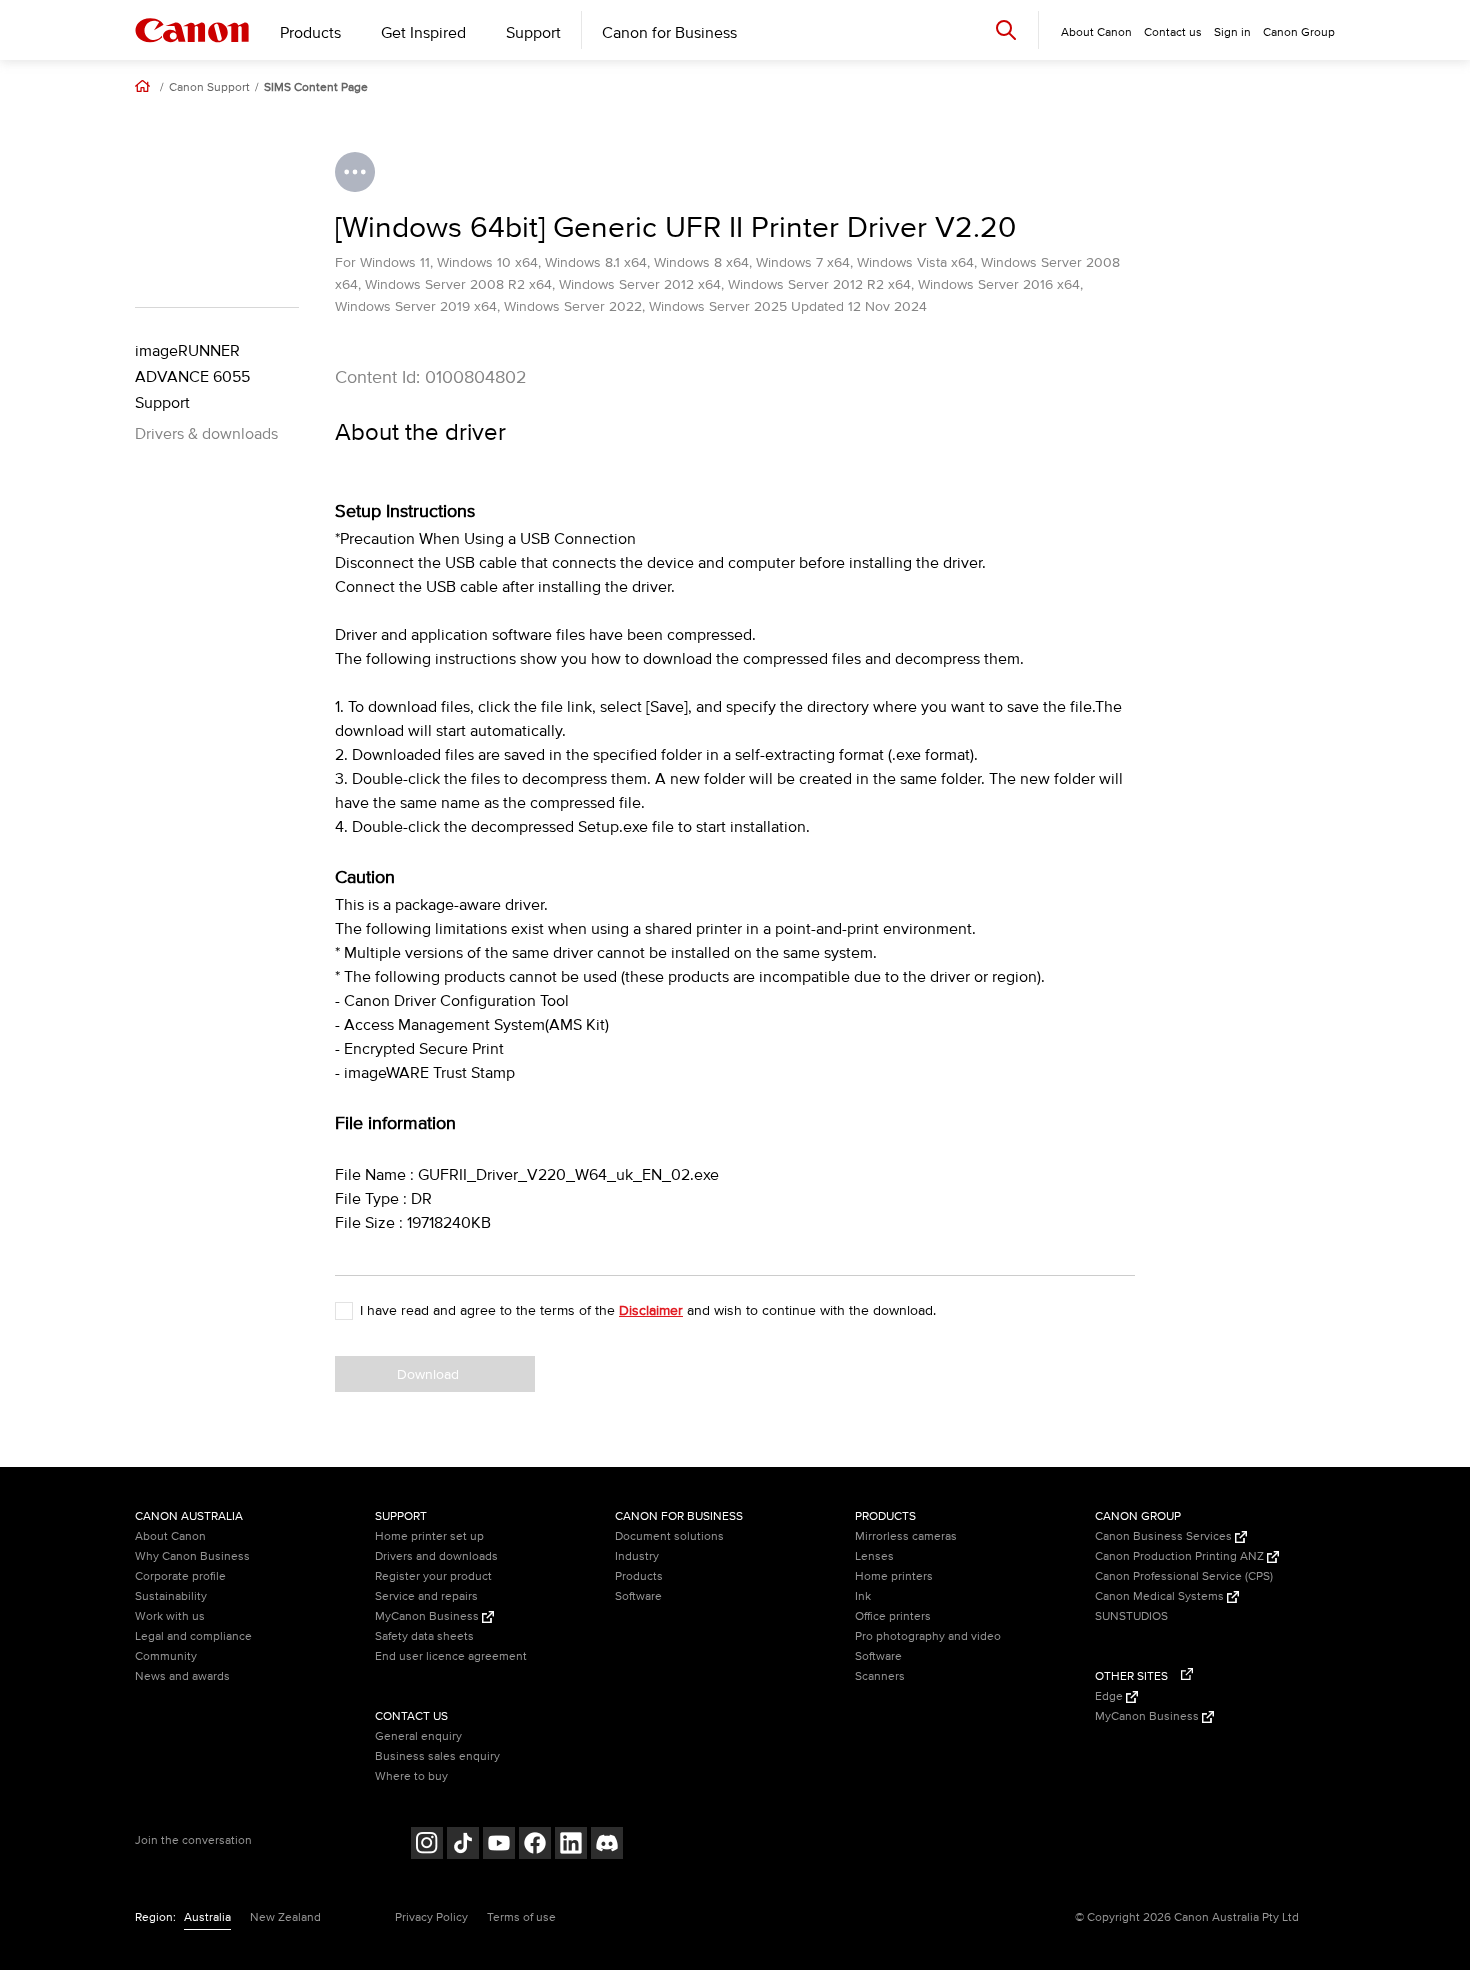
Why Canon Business (192, 1556)
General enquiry (418, 1736)
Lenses (874, 1556)
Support (533, 33)
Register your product (433, 1576)
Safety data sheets (424, 1636)
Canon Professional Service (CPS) (1184, 1576)
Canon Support (209, 88)
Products (310, 33)
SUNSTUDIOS (1131, 1616)
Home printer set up (429, 1536)
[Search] (1006, 29)
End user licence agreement (451, 1656)
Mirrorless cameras (906, 1536)
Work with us (170, 1616)
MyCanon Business (428, 1616)
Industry (637, 1556)
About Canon (170, 1536)
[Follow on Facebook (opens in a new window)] (535, 1845)
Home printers (894, 1576)
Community (166, 1656)
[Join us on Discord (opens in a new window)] (607, 1845)
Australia (207, 1917)
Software (638, 1596)
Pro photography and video (928, 1636)
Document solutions (669, 1536)
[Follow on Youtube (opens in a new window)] (499, 1845)
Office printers (893, 1616)
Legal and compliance (193, 1636)
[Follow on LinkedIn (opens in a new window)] (571, 1845)
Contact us (1173, 32)
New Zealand (285, 1917)
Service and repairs (426, 1596)
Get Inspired (423, 33)
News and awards (182, 1676)
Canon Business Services (1165, 1536)
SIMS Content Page (316, 88)
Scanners (880, 1676)
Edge (1110, 1696)
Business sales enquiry (437, 1756)
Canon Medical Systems (1161, 1596)
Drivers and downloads (436, 1556)
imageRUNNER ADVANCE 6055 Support (192, 377)
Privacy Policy (431, 1917)
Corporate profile (180, 1576)
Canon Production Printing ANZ (1181, 1556)
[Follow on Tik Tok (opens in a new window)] (463, 1845)
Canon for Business (669, 33)
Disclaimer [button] (651, 1310)
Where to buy (411, 1776)
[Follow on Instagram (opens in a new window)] (427, 1845)
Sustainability (171, 1596)
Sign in (1232, 32)
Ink (863, 1596)
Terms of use (521, 1917)
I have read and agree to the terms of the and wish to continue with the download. (648, 1310)
